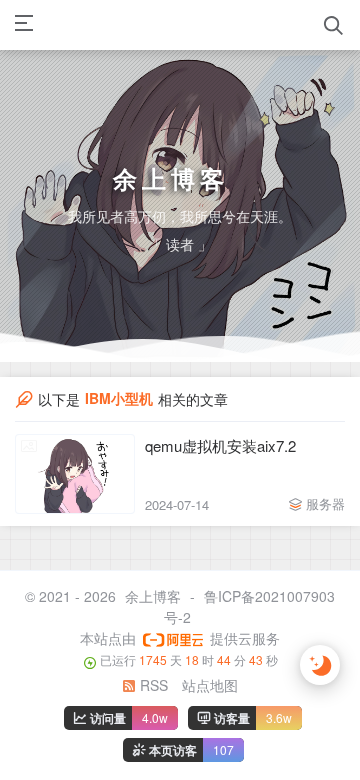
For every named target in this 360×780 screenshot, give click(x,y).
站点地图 (210, 685)
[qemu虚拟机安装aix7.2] (75, 474)
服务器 (325, 503)
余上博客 (153, 596)
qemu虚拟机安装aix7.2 (220, 445)
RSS (152, 685)
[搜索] (333, 25)
